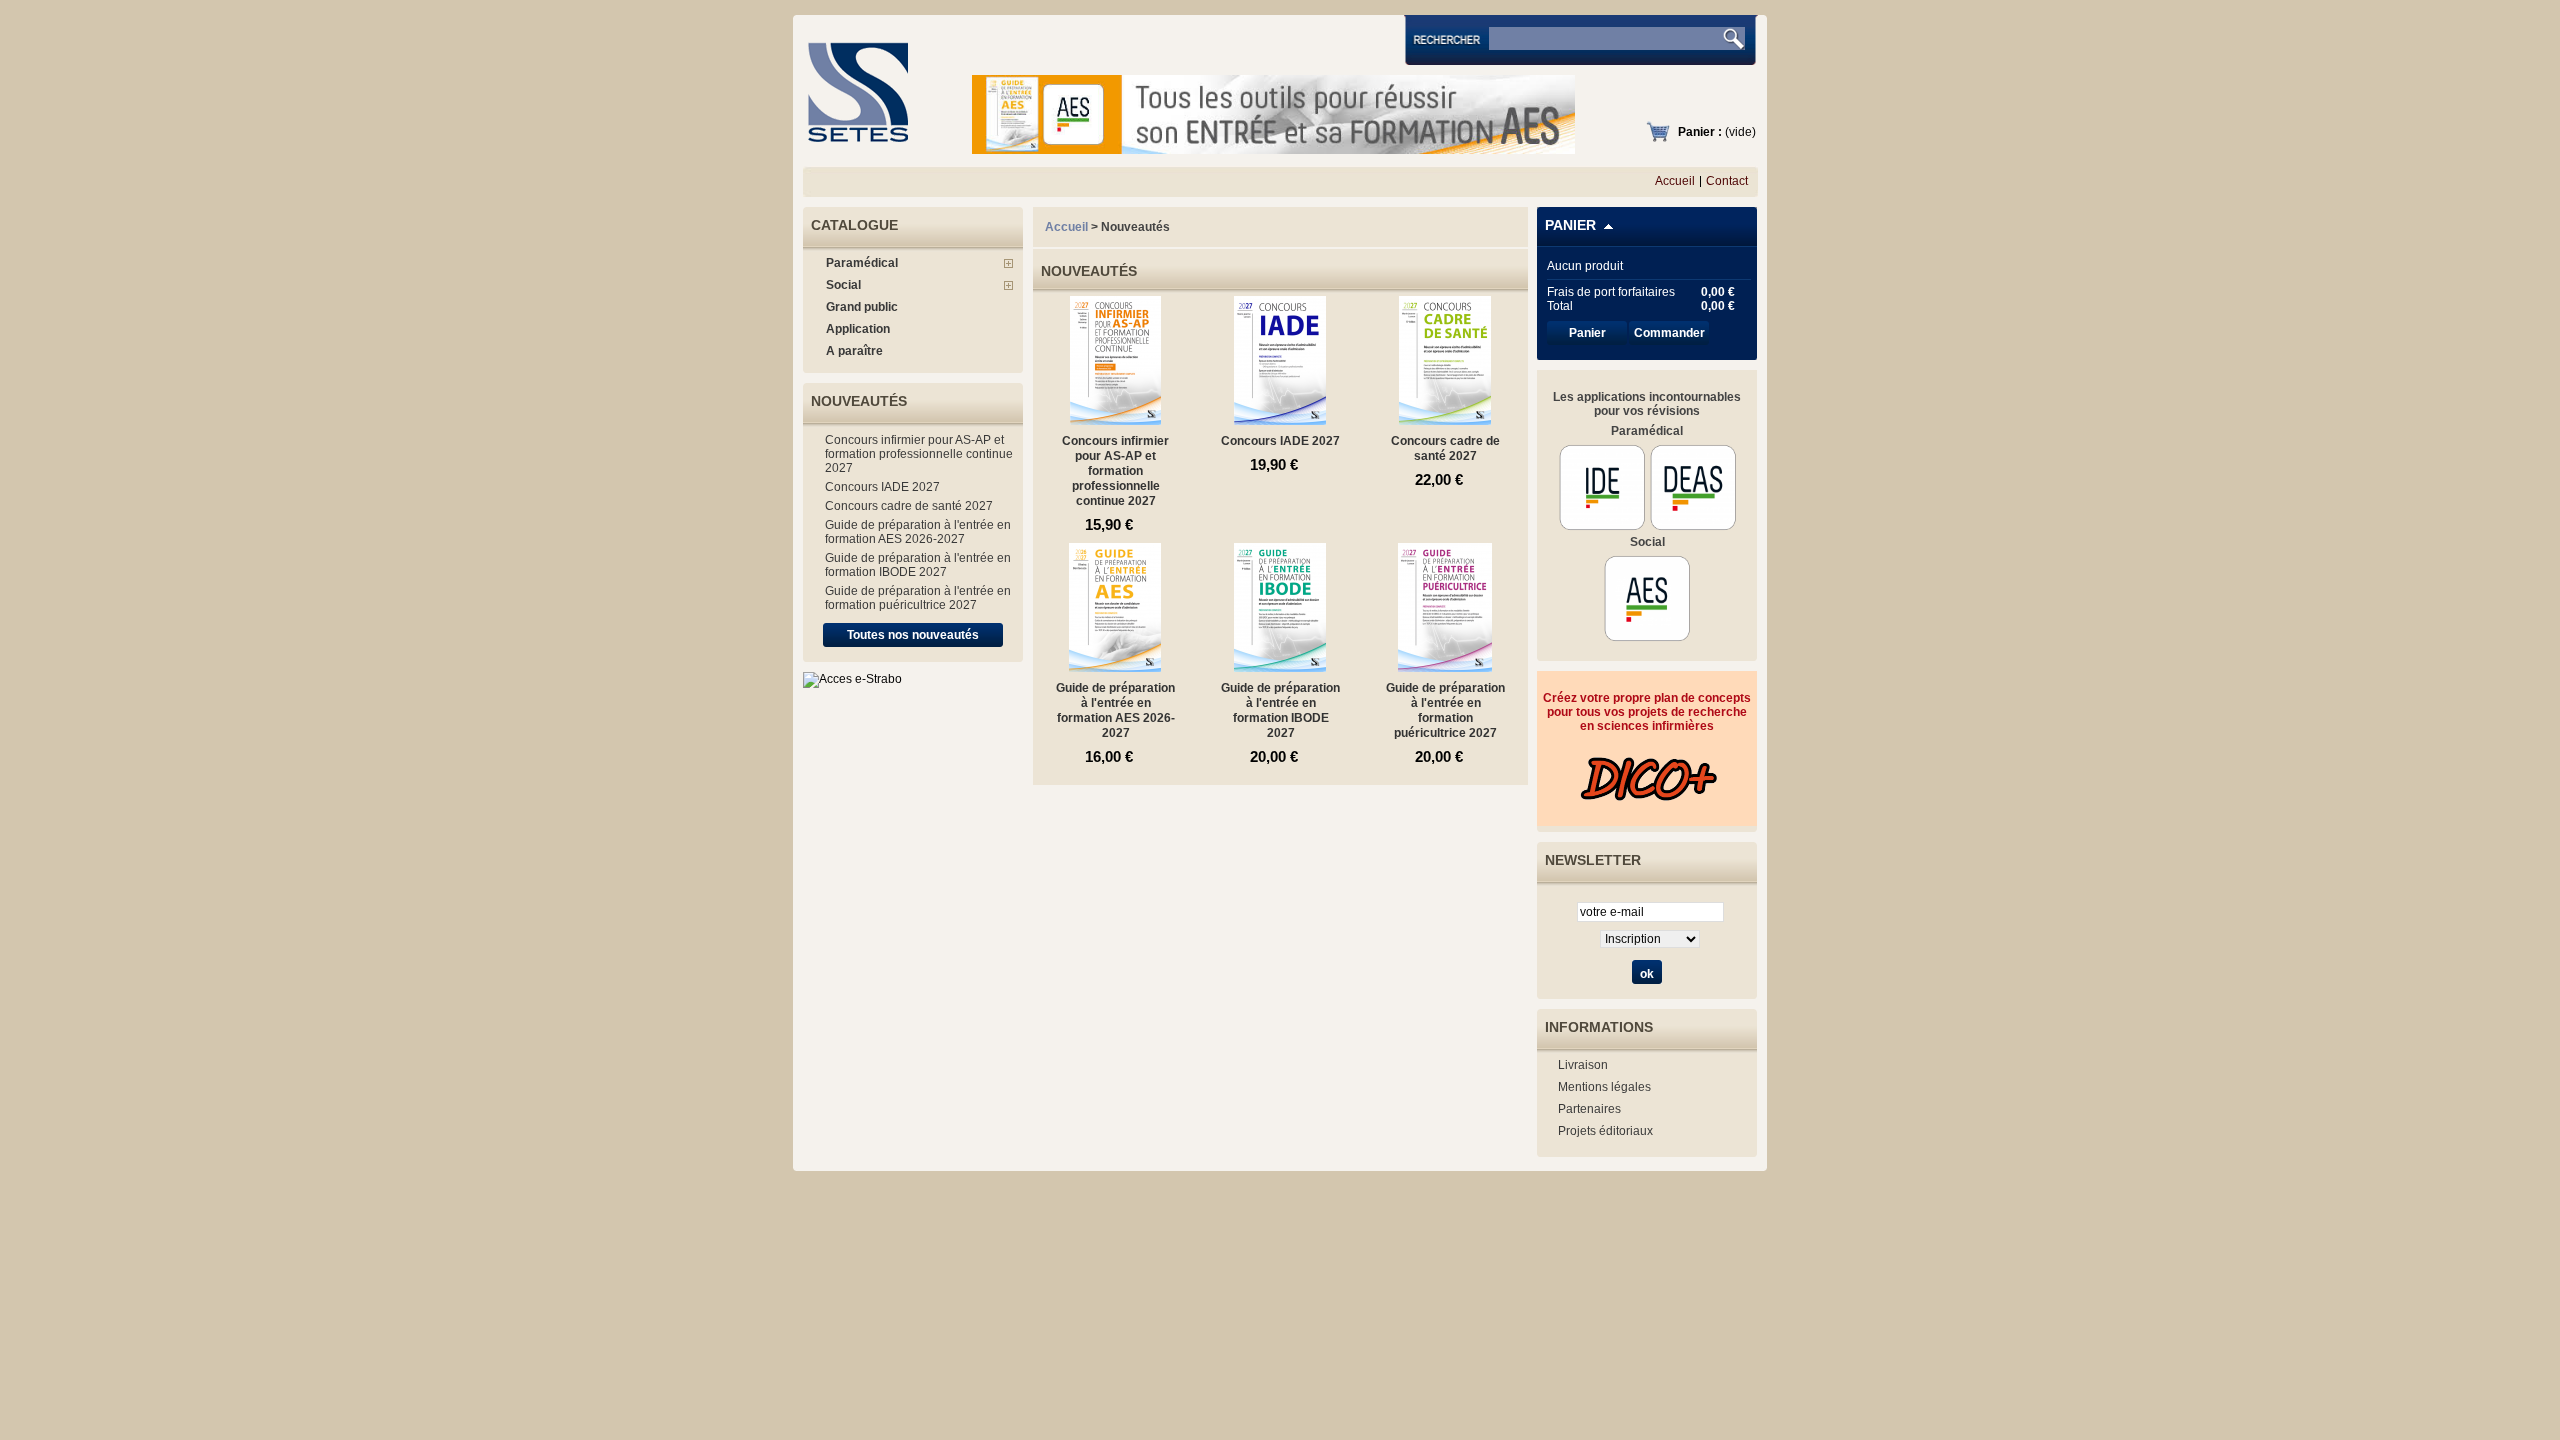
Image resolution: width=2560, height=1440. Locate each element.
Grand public (862, 307)
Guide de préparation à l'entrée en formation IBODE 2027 (918, 565)
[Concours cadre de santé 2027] (1445, 418)
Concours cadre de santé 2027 (909, 506)
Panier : (1700, 132)
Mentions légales (1604, 1087)
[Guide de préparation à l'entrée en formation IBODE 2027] (1280, 665)
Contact (1727, 181)
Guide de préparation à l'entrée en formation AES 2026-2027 (918, 532)
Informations (1599, 1027)
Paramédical (862, 263)
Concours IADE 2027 (882, 487)
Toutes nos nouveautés (913, 635)
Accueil (1675, 181)
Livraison (1583, 1065)
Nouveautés (859, 401)
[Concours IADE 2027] (1280, 418)
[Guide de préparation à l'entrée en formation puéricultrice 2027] (1445, 665)
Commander (1669, 333)
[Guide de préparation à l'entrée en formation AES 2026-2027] (1115, 665)
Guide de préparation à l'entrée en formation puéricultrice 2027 (918, 598)
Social (843, 285)
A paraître (854, 351)
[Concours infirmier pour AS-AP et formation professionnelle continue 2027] (1115, 418)
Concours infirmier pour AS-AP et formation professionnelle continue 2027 (919, 454)
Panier (1570, 225)
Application (858, 329)
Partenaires (1589, 1109)
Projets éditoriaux (1605, 1131)
